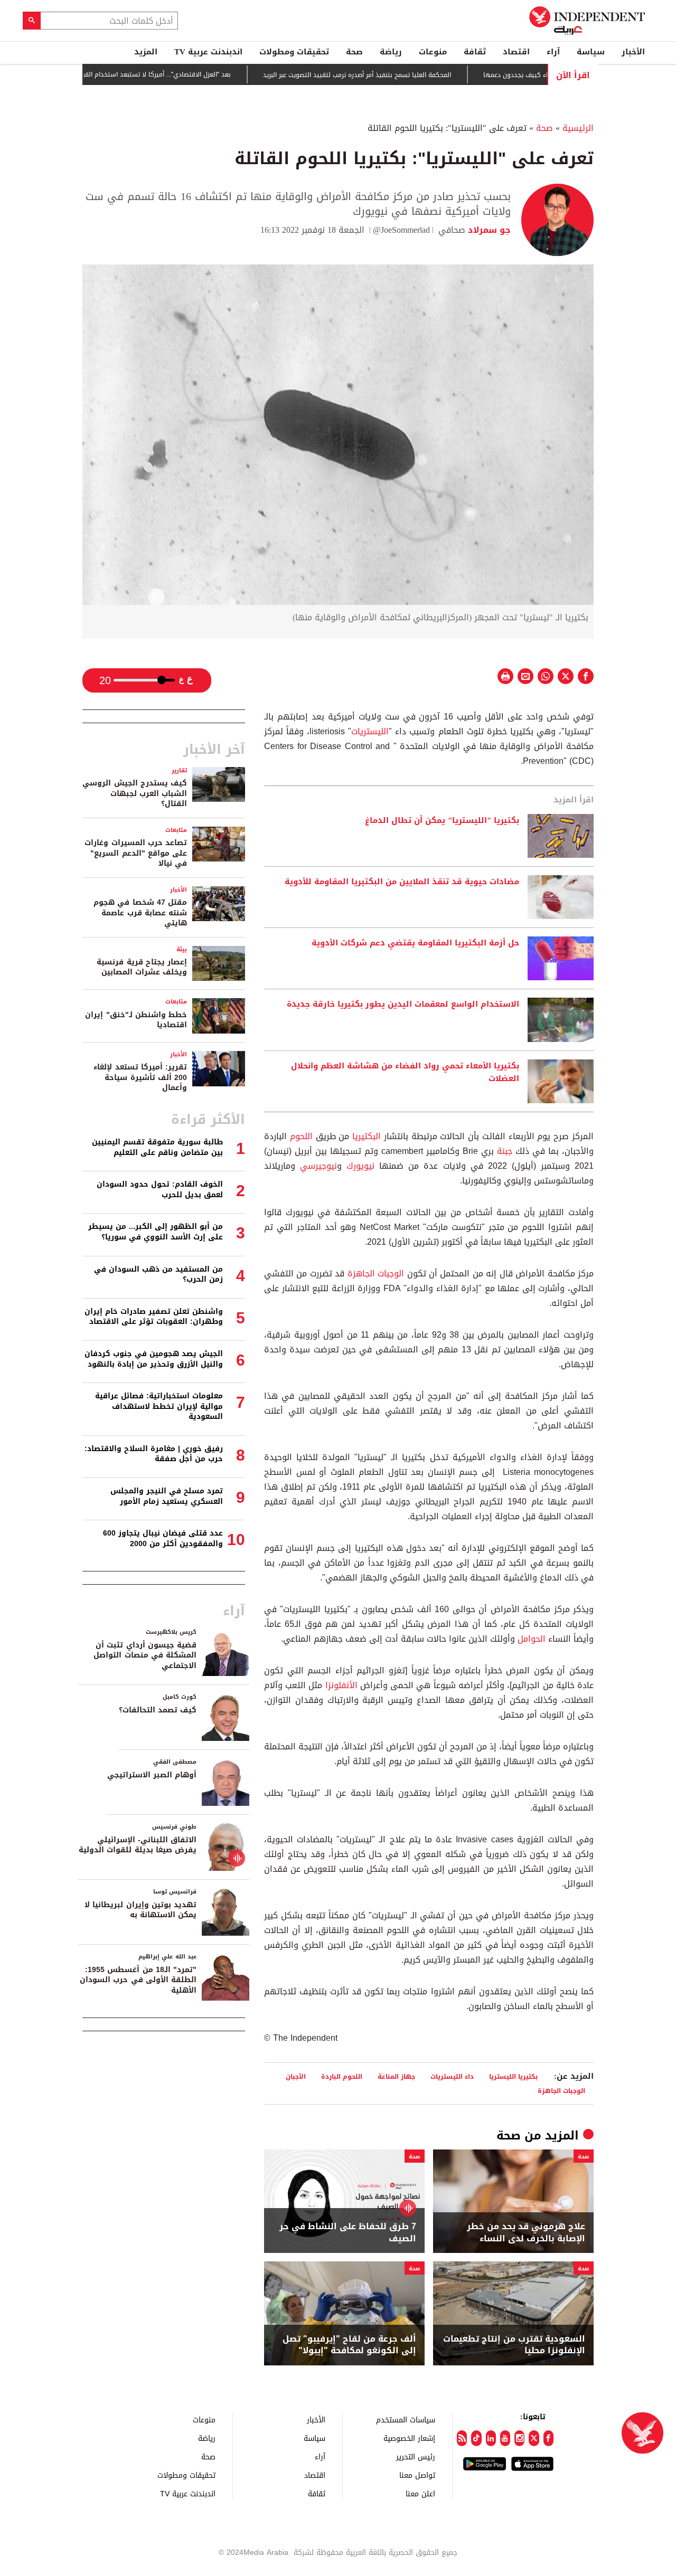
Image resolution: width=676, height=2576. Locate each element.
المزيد (146, 52)
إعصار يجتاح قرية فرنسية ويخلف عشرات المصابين (142, 967)
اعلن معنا (420, 2493)
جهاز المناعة (396, 2076)
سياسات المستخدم (406, 2419)
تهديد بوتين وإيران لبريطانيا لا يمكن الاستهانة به (140, 1910)
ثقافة (475, 52)
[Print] (505, 676)
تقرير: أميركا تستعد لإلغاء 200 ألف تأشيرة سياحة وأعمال (140, 1077)
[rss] (462, 2438)
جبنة (503, 1151)
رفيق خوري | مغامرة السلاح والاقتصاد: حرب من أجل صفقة (154, 1454)
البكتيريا (365, 1136)
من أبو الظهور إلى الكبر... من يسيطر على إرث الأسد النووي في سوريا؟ (156, 1232)
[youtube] (505, 2438)
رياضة (391, 52)
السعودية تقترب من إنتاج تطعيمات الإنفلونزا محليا (514, 2345)
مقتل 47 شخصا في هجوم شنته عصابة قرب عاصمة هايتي (140, 913)
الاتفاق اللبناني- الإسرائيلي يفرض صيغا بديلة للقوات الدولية (138, 1845)
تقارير (179, 770)
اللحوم (300, 1136)
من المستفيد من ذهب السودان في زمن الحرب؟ (158, 1275)
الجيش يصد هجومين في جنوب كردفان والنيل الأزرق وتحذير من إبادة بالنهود (154, 1359)
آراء (553, 52)
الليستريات (370, 731)
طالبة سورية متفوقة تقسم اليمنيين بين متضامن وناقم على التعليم (157, 1147)
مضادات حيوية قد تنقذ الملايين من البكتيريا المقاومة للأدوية (402, 882)
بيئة (182, 949)
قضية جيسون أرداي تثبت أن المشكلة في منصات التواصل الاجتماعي (145, 1655)
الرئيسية (578, 128)
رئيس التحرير (416, 2456)
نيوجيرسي (318, 1166)
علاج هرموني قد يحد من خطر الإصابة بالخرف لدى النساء (526, 2233)
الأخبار (633, 52)
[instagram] (519, 2438)
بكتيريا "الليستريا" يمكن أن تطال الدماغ (442, 821)
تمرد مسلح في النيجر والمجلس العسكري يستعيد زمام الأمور (167, 1496)
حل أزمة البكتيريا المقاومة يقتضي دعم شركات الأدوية (415, 943)
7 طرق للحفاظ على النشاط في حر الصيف (348, 2233)
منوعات (433, 52)
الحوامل (530, 1639)
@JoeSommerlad (401, 230)
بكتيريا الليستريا (513, 2076)
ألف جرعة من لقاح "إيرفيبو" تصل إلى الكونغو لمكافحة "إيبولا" (349, 2345)
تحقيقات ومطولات (294, 52)
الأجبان (296, 2076)
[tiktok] (476, 2438)
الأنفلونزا (340, 1685)
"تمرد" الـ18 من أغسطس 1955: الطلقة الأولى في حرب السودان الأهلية (138, 1980)
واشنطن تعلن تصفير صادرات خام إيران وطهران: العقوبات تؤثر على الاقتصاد (154, 1317)
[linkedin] (491, 2438)
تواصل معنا (417, 2475)
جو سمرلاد (488, 230)
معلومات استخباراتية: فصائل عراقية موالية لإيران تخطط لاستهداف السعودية (159, 1406)
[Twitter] (534, 2438)
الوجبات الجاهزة (376, 1273)
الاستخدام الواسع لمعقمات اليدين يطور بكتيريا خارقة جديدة (403, 1005)
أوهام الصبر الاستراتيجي (152, 1775)
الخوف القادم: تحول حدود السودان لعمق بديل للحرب (160, 1190)
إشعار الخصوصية (409, 2438)
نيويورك (358, 1166)
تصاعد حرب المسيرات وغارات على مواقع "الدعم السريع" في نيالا (136, 853)
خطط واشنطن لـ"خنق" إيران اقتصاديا (136, 1020)
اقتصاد (516, 52)
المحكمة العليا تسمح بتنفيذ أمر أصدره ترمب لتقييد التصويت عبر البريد (406, 75)
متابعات (176, 830)
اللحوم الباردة (342, 2076)
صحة (354, 52)
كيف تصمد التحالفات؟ (158, 1710)
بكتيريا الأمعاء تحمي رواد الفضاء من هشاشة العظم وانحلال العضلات (405, 1073)
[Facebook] (548, 2438)
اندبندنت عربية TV (208, 52)
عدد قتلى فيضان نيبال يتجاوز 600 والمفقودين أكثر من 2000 (163, 1538)
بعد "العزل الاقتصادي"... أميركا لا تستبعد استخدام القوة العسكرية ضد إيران (177, 74)
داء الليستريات (452, 2076)
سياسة (591, 52)
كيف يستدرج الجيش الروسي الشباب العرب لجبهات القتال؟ (135, 793)
